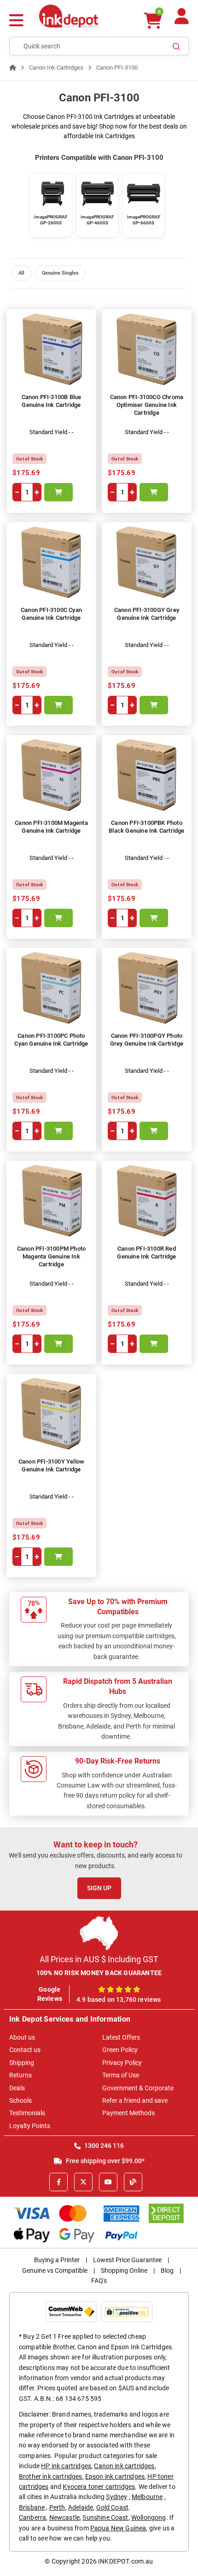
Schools (20, 2100)
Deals (17, 2088)
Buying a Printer (57, 2260)
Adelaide (81, 2507)
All (21, 273)
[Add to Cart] (58, 492)
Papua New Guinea (118, 2528)
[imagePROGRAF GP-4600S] (97, 194)
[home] (13, 68)
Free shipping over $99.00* (105, 2161)
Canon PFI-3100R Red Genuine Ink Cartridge (146, 1253)
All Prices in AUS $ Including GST (99, 1959)
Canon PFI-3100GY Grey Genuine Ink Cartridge (147, 614)
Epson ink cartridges (115, 2476)
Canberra (32, 2517)
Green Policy (120, 2050)
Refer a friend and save (135, 2100)
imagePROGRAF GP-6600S (144, 220)
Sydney (116, 2497)
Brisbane (32, 2507)
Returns (20, 2075)
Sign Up (99, 1888)
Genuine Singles (60, 273)
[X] (83, 2182)
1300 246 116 (103, 2146)
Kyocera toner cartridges (99, 2487)
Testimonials (27, 2113)
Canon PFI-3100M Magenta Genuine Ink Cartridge (51, 827)
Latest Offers (121, 2037)
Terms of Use (121, 2075)
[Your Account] (182, 20)
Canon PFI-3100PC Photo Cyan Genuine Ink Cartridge (51, 1040)
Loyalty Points (30, 2126)
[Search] (176, 46)
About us (22, 2037)
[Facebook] (58, 2182)
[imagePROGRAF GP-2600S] (51, 194)
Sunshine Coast (105, 2517)
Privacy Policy (122, 2063)
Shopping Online (124, 2270)
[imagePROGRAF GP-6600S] (143, 194)
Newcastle (64, 2517)
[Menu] (16, 21)
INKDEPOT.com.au (125, 2561)
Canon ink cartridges (124, 2466)
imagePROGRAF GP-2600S (51, 220)
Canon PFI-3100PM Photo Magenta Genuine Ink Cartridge (51, 1256)
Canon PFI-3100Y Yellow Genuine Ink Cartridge (51, 1465)
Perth (57, 2507)
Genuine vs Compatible (55, 2270)
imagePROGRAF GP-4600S (97, 220)
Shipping (22, 2063)
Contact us (25, 2050)
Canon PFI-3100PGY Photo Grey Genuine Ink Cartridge (147, 1040)
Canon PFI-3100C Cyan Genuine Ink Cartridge (51, 614)
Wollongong (149, 2517)
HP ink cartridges (66, 2466)
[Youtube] (108, 2182)
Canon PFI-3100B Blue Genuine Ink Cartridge (52, 401)
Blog (167, 2270)
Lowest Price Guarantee (127, 2260)
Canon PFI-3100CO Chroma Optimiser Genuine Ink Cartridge (147, 405)
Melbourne (147, 2497)
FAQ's (99, 2281)
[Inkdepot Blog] (133, 2182)
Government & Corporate (138, 2088)
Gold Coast (113, 2507)
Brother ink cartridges (51, 2476)
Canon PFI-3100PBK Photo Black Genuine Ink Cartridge (146, 827)
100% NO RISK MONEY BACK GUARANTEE (99, 1973)
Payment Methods (128, 2113)
